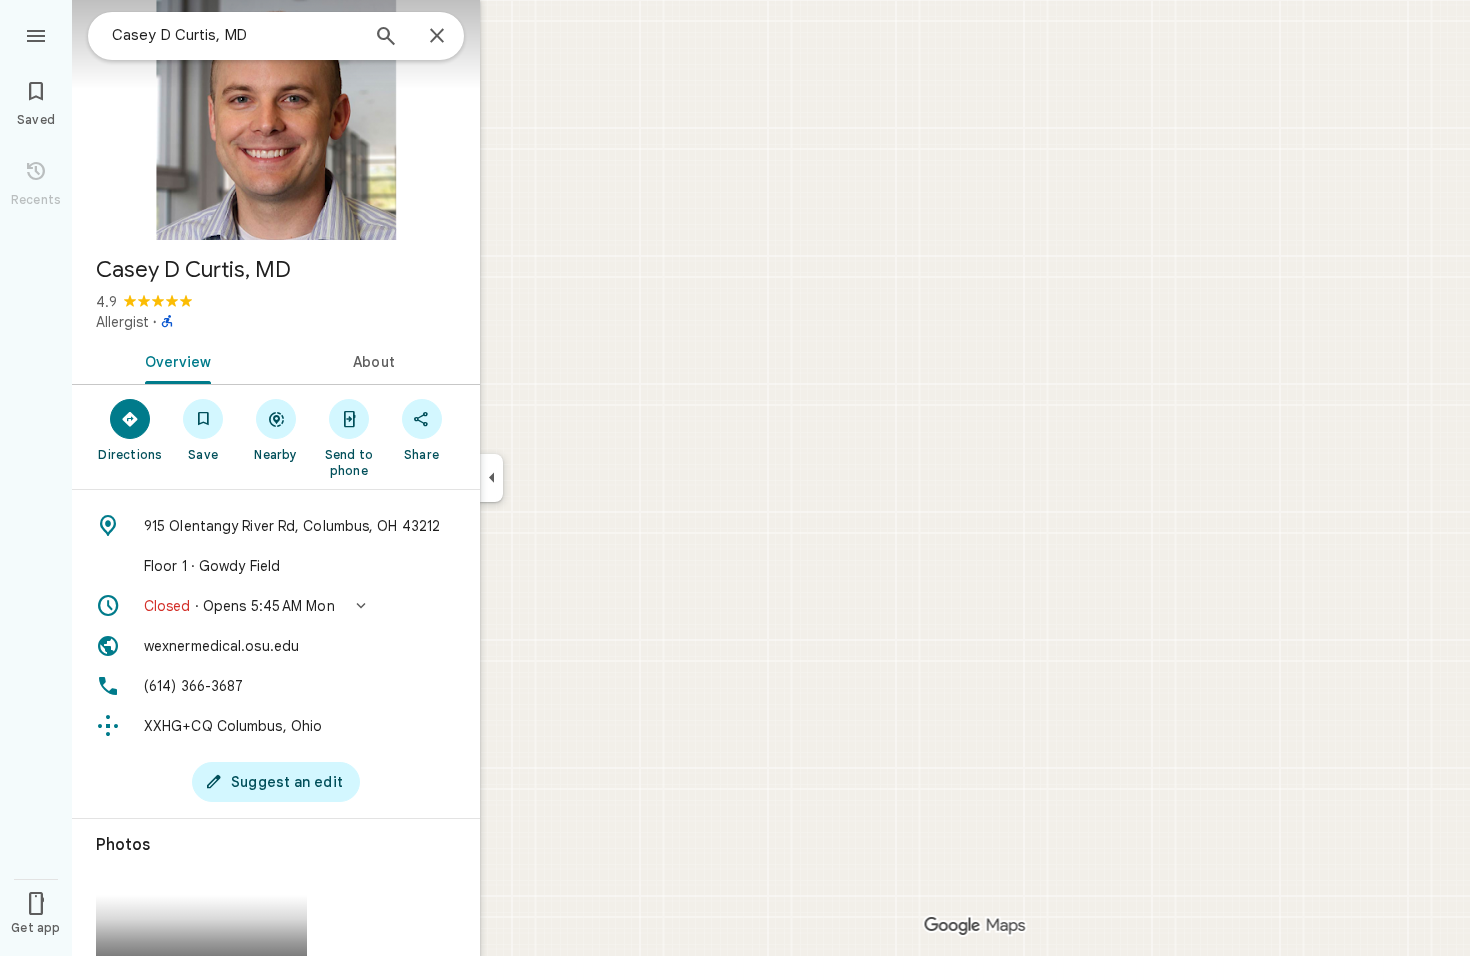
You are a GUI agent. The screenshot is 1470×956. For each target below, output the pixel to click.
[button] (276, 606)
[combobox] (235, 35)
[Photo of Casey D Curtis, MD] (276, 120)
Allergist (122, 322)
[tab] (174, 360)
